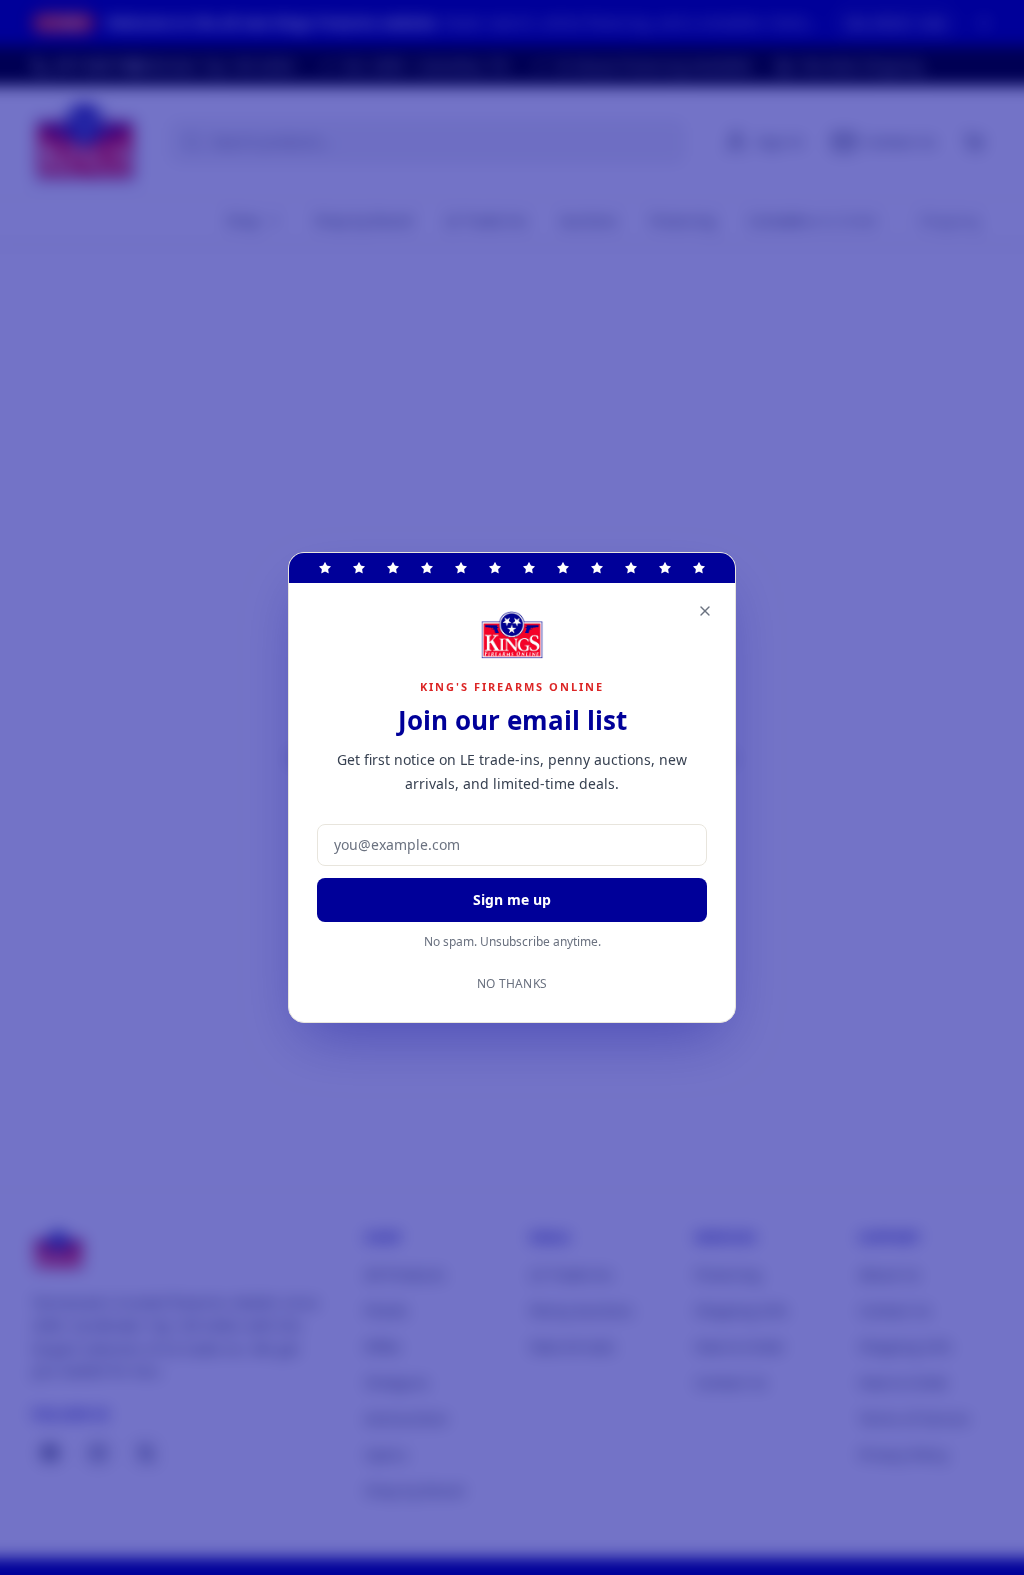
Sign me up (512, 899)
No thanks (512, 984)
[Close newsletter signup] (705, 611)
